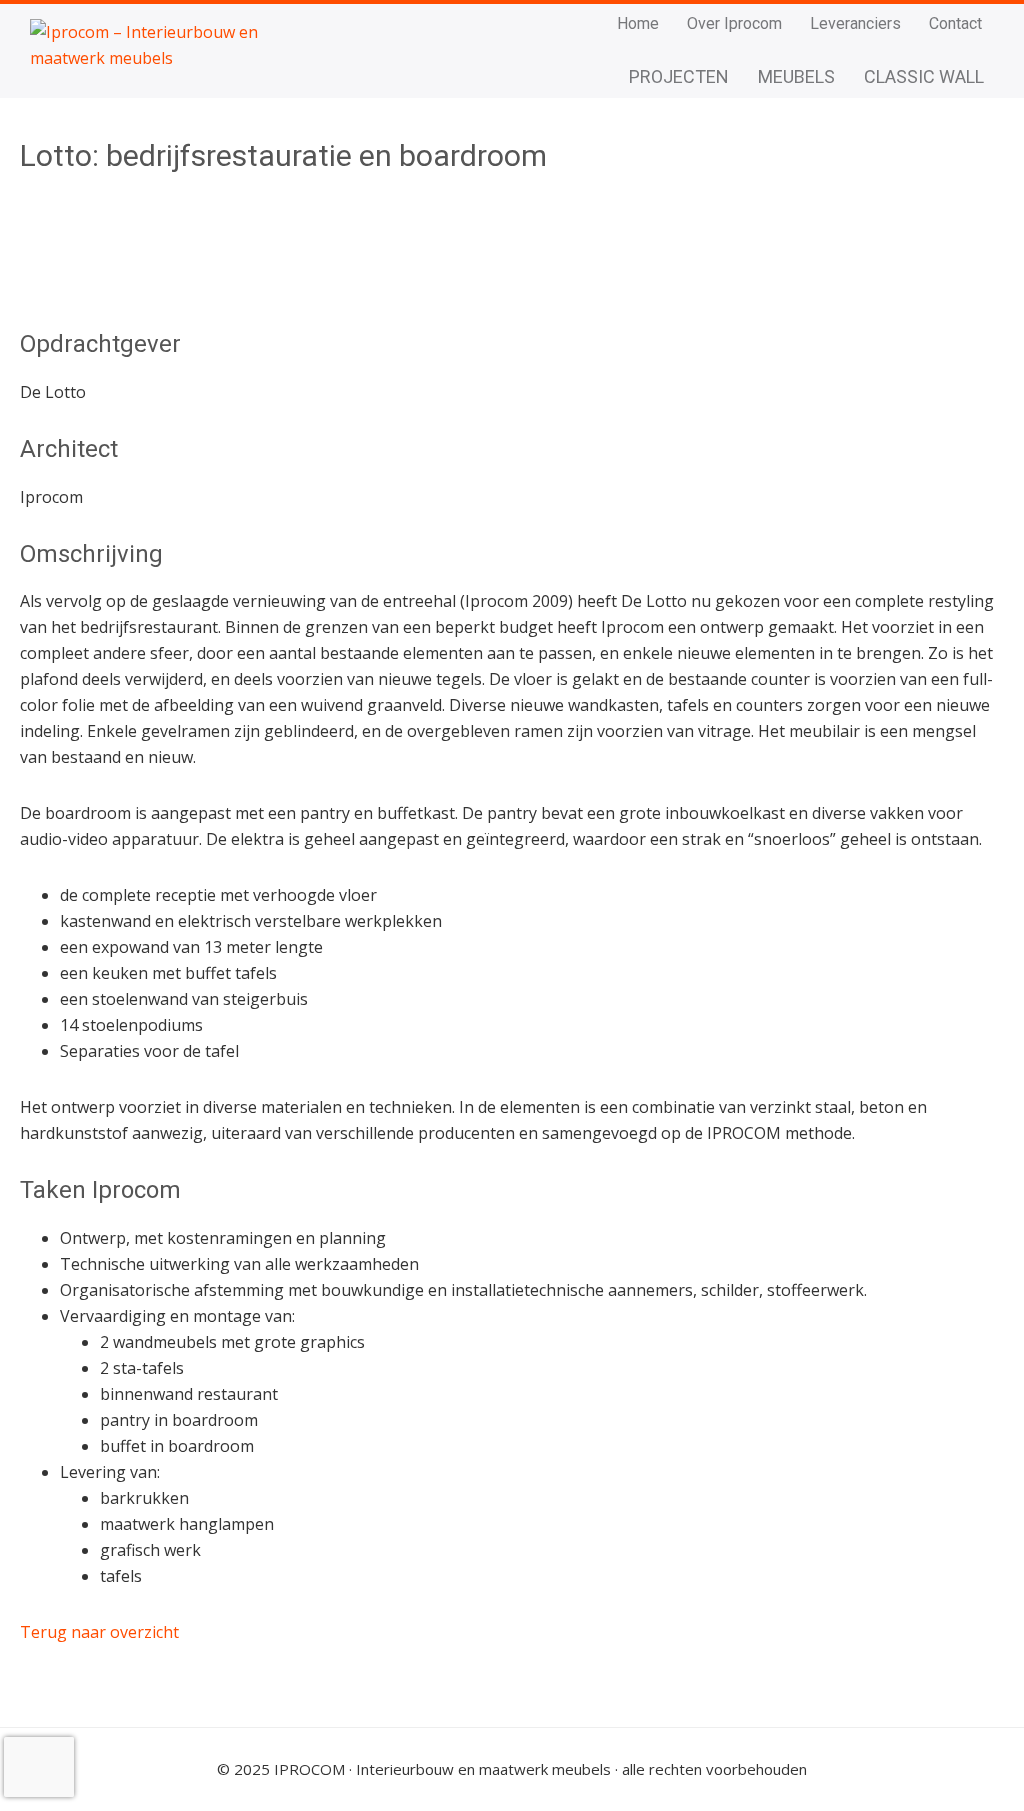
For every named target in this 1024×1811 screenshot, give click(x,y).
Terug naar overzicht (99, 1632)
